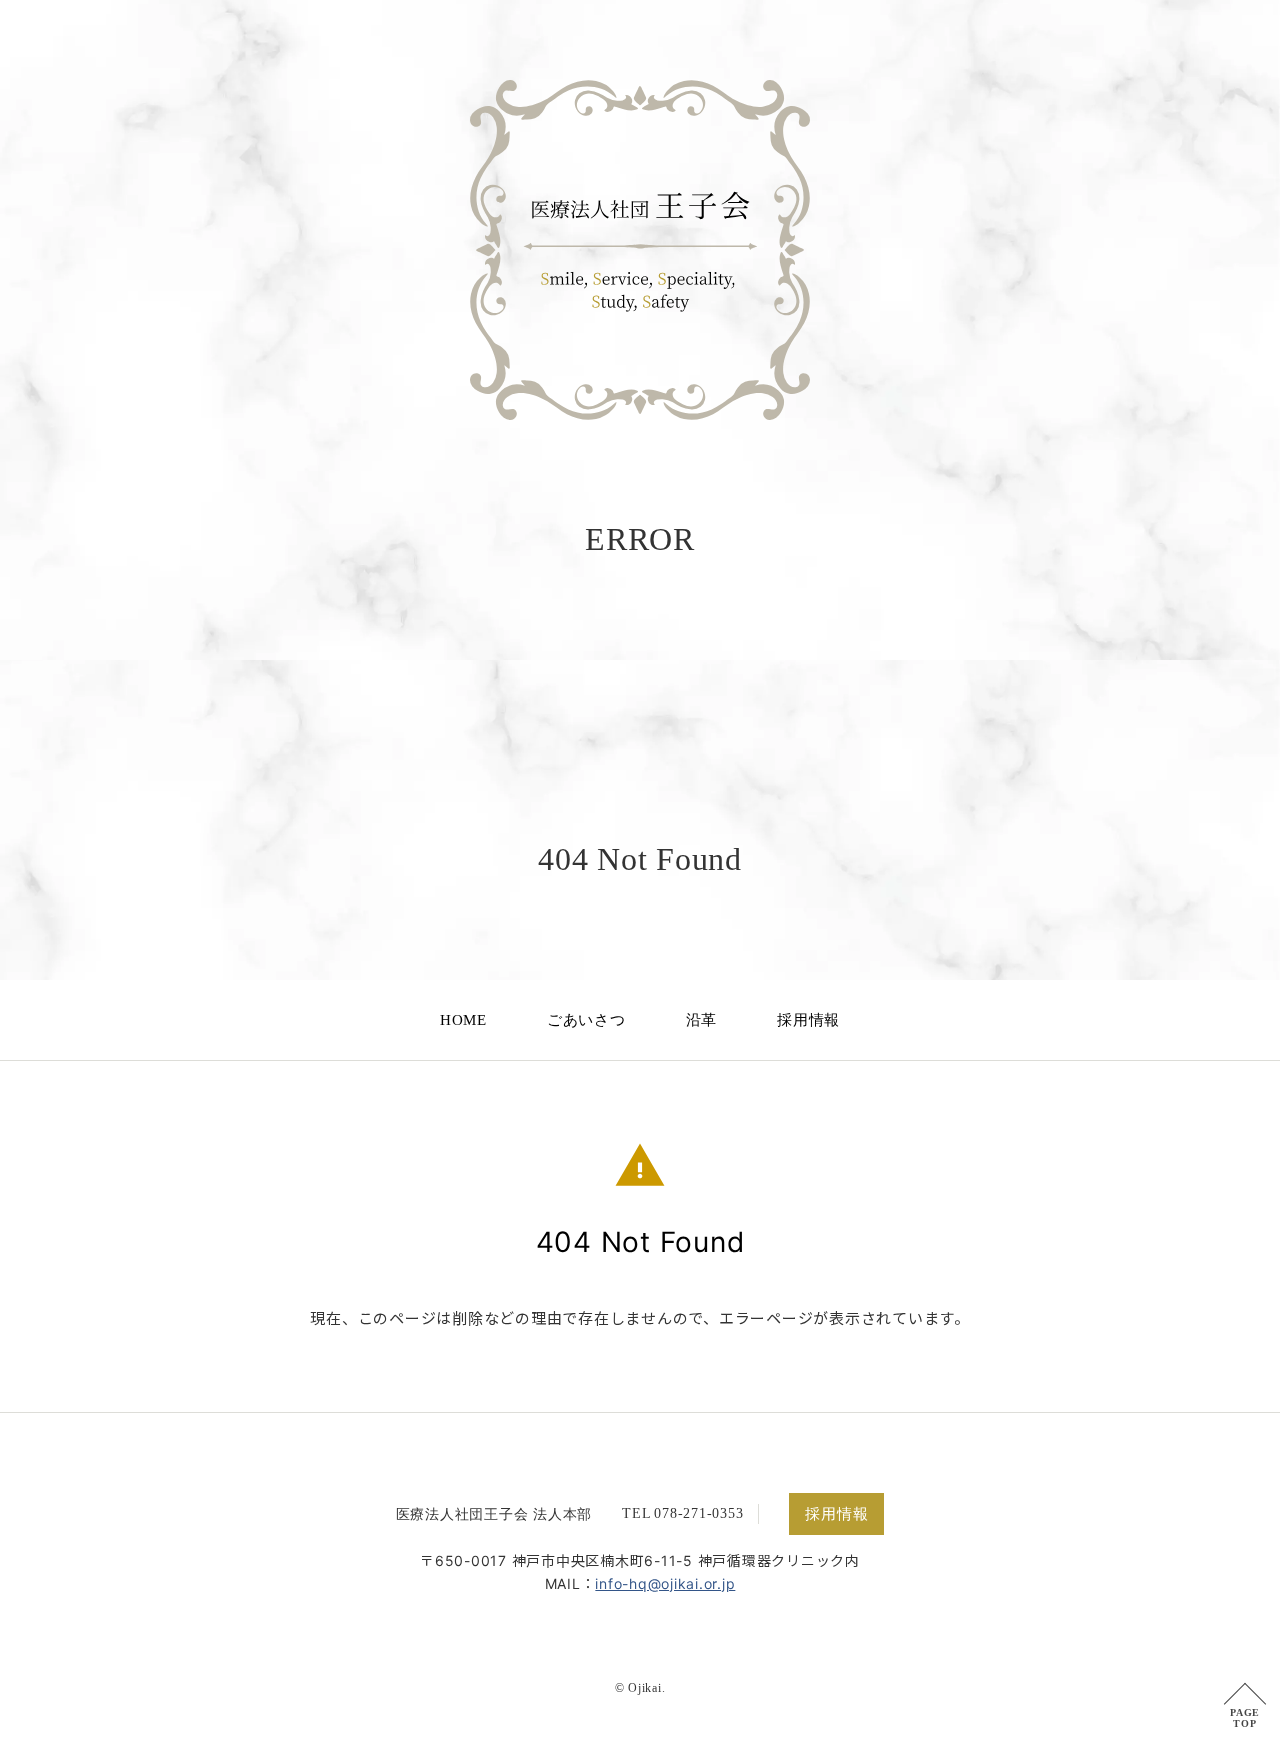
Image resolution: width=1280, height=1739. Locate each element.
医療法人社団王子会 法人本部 (494, 1514)
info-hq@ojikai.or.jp (665, 1583)
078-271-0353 (698, 1513)
